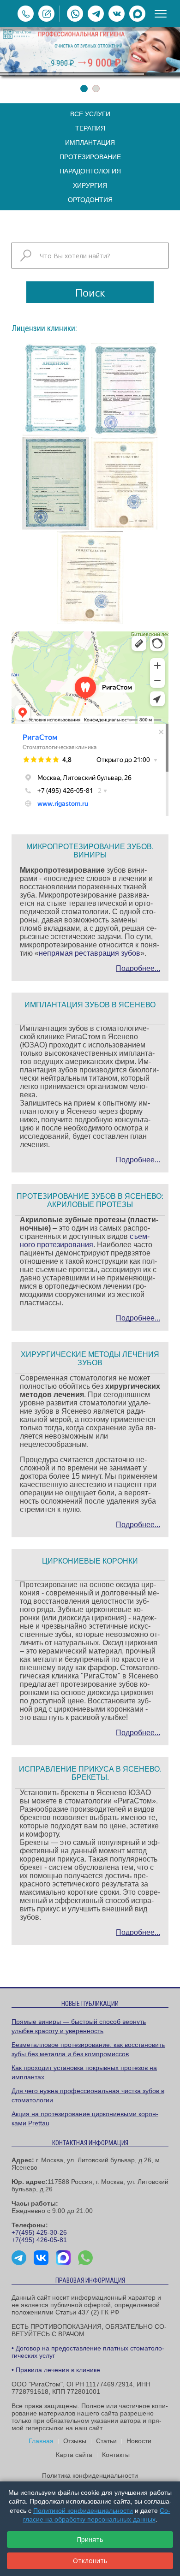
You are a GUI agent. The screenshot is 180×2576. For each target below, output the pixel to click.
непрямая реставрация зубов (90, 953)
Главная (41, 2441)
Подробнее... (138, 968)
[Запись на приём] (46, 14)
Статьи (106, 2441)
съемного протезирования (85, 1240)
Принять (90, 2539)
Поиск (90, 292)
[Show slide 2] (96, 89)
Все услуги (90, 114)
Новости (139, 2441)
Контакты (116, 2455)
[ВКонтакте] (117, 14)
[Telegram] (96, 14)
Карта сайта (74, 2455)
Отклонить (90, 2561)
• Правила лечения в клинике (56, 2370)
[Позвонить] (26, 14)
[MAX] (137, 14)
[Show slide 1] (84, 89)
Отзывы (75, 2441)
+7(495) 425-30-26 (39, 2232)
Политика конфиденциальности (90, 2475)
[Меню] (161, 14)
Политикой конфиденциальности (83, 2511)
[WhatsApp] (75, 14)
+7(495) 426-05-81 (39, 2240)
